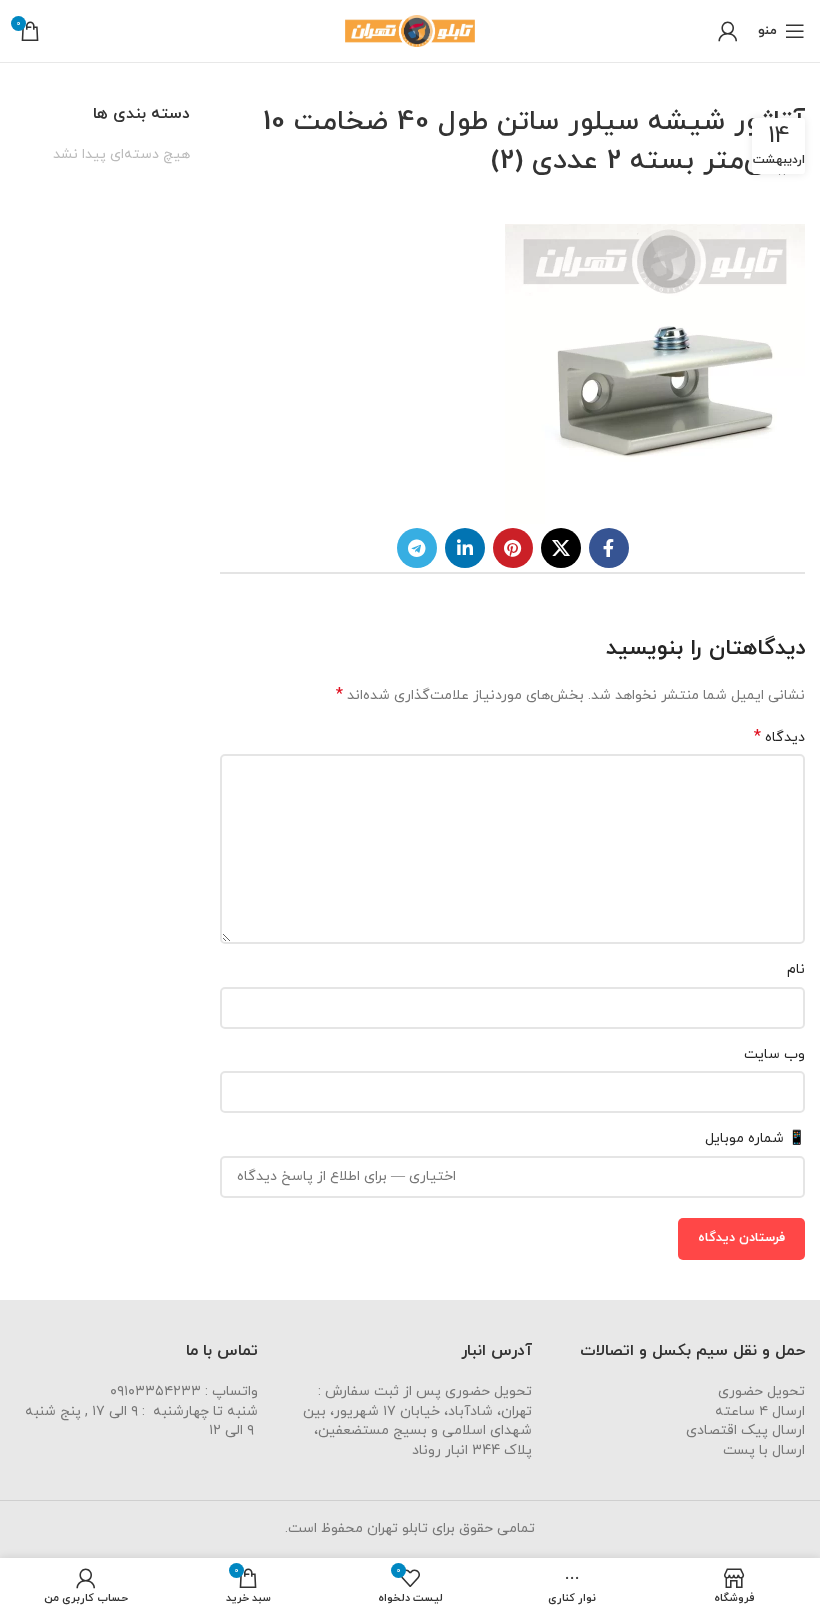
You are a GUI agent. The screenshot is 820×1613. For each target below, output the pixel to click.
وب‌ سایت (774, 1054)
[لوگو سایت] (410, 29)
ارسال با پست (764, 1450)
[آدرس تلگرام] (417, 548)
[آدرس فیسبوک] (609, 548)
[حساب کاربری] (728, 31)
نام (796, 969)
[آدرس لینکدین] (465, 548)
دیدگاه (779, 737)
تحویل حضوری (761, 1391)
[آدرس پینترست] (513, 548)
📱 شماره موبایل (755, 1138)
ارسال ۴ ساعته (760, 1411)
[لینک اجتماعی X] (561, 548)
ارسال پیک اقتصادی (745, 1430)
